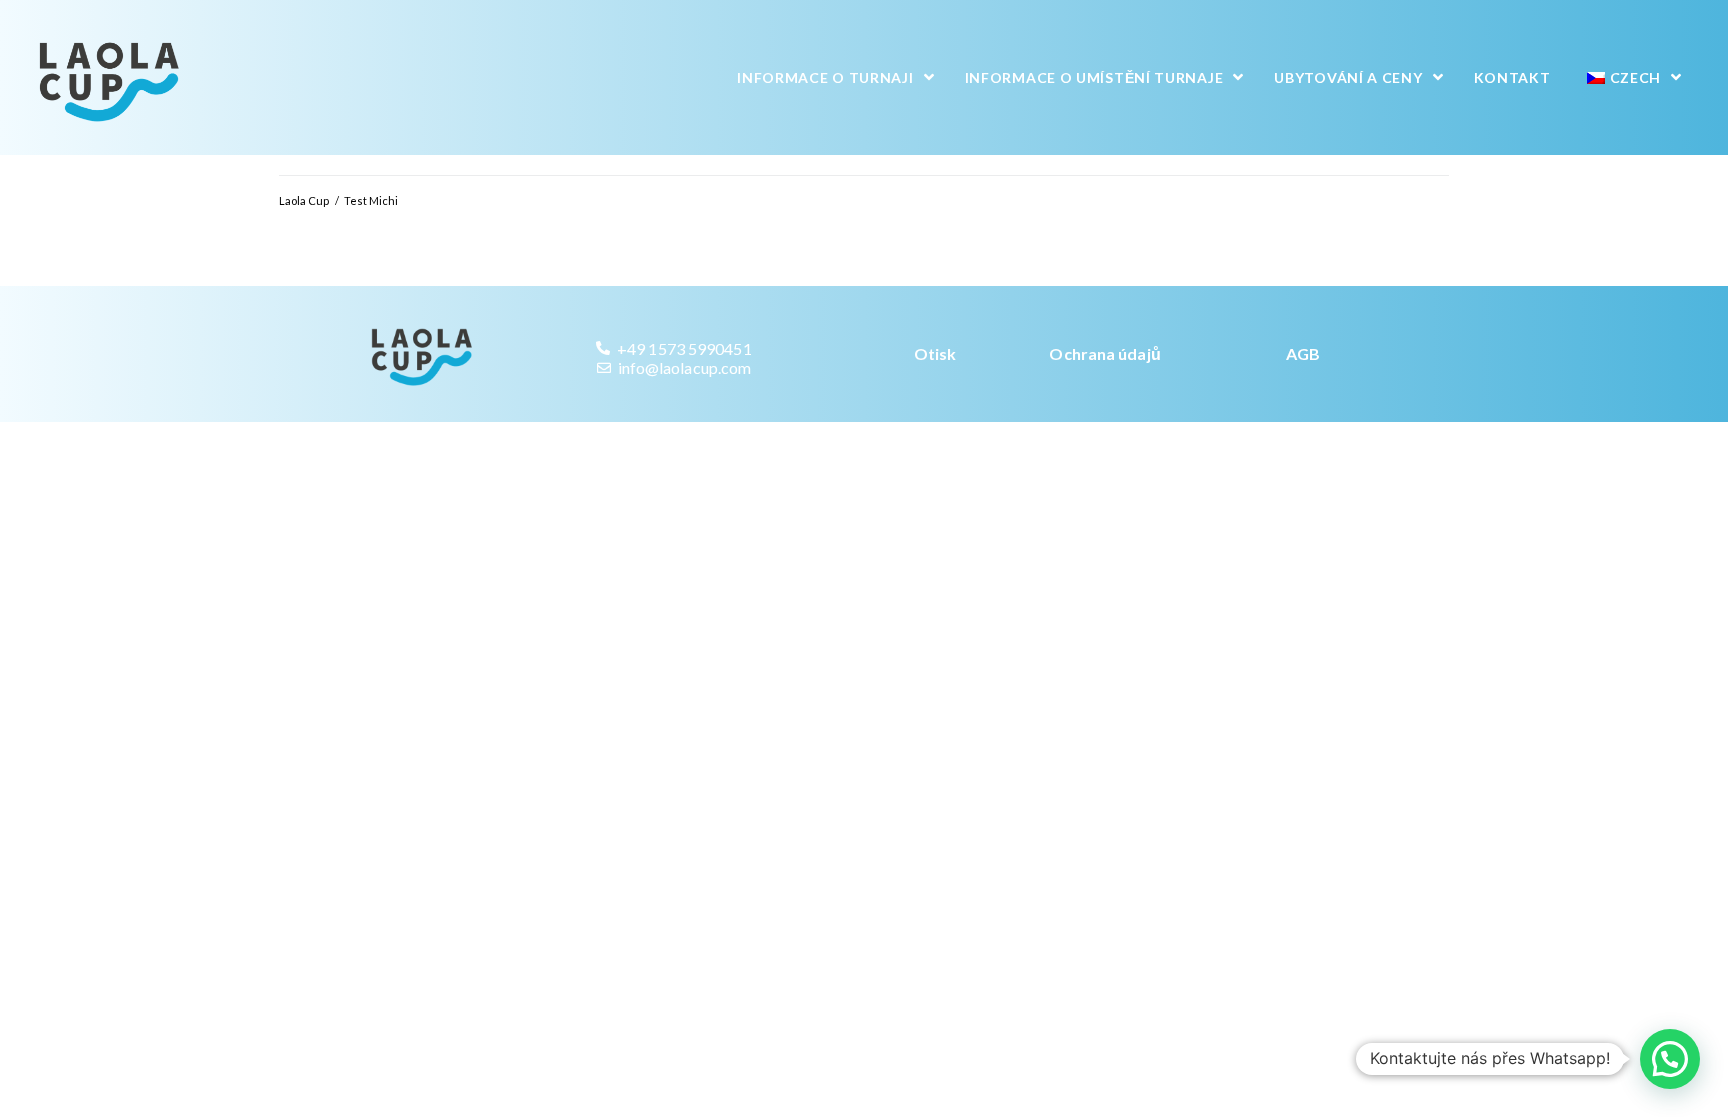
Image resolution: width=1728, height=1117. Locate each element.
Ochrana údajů (1104, 353)
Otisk (935, 353)
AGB (1303, 353)
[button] (1670, 1059)
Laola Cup (304, 200)
